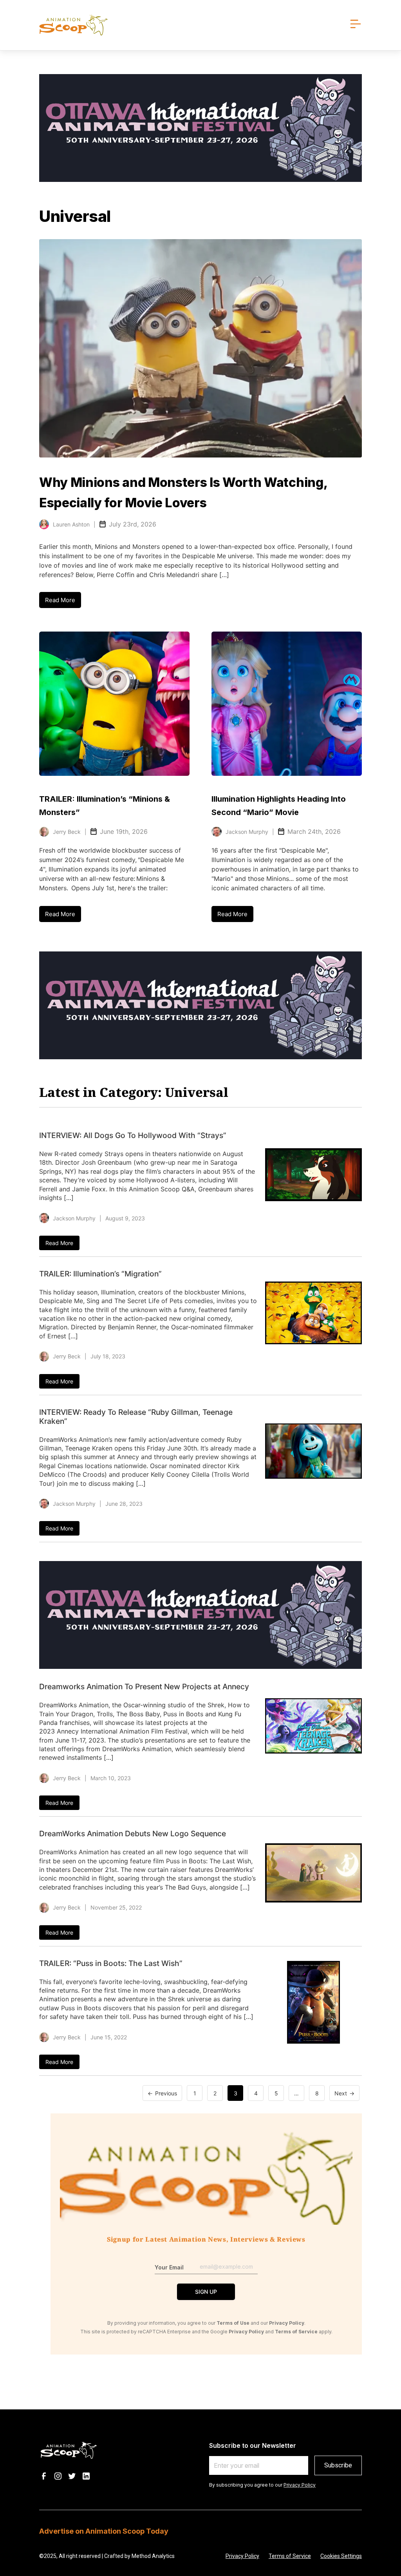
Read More (60, 600)
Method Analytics (153, 2556)
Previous (166, 2093)
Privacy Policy (300, 2485)
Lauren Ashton (71, 524)
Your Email (169, 2267)
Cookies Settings (341, 2556)
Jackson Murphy (247, 832)
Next (341, 2093)
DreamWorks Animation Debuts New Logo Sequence (133, 1834)
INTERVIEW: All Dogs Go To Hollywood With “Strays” (133, 1135)
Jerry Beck (67, 832)
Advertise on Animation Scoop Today (104, 2531)
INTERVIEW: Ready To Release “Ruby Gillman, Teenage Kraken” (136, 1417)
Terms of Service (290, 2556)
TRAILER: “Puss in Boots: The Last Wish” (111, 1963)
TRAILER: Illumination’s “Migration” (100, 1274)
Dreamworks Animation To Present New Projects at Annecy (144, 1686)
